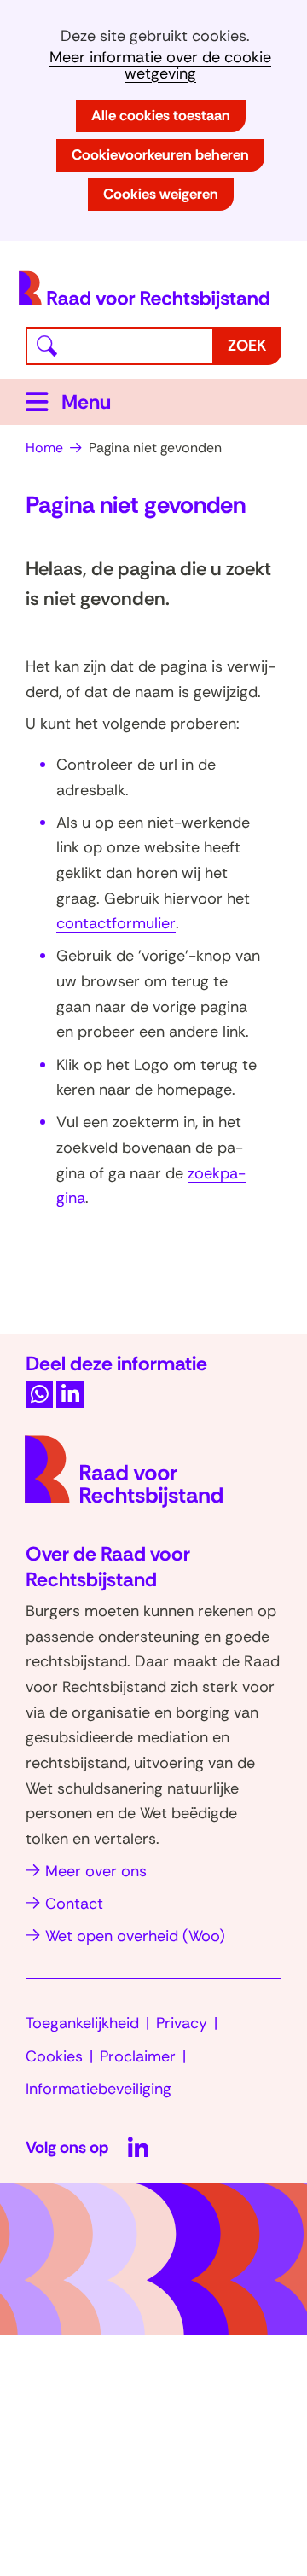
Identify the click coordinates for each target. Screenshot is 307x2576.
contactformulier (116, 923)
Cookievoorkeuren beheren (160, 154)
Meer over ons (96, 1871)
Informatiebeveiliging (98, 2089)
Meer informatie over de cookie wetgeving (160, 66)
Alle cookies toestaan (161, 115)
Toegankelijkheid (82, 2023)
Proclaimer (138, 2056)
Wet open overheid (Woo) (135, 1936)
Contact (74, 1904)
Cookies (54, 2056)
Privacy (182, 2023)
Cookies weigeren (161, 194)
